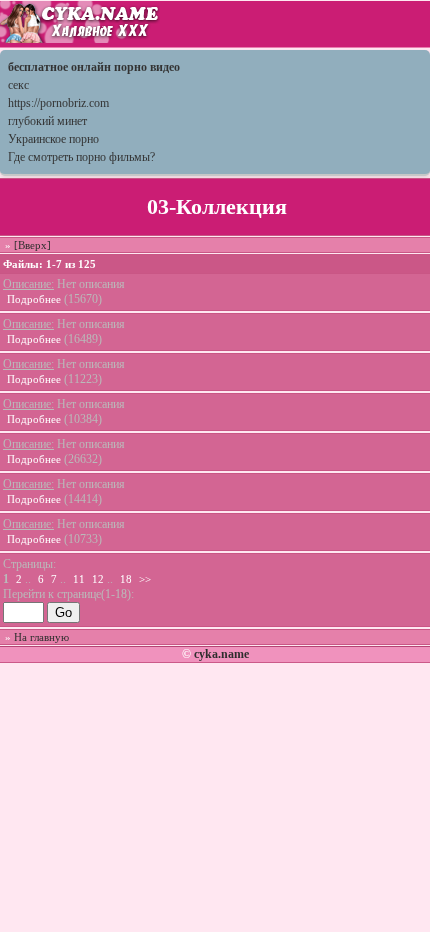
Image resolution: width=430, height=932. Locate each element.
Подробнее (34, 299)
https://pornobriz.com (58, 103)
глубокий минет (47, 121)
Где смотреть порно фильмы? (81, 157)
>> (145, 579)
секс (18, 85)
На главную (41, 637)
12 (98, 579)
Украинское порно (53, 139)
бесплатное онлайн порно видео (94, 67)
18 (126, 579)
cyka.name (221, 654)
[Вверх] (32, 245)
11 (79, 579)
